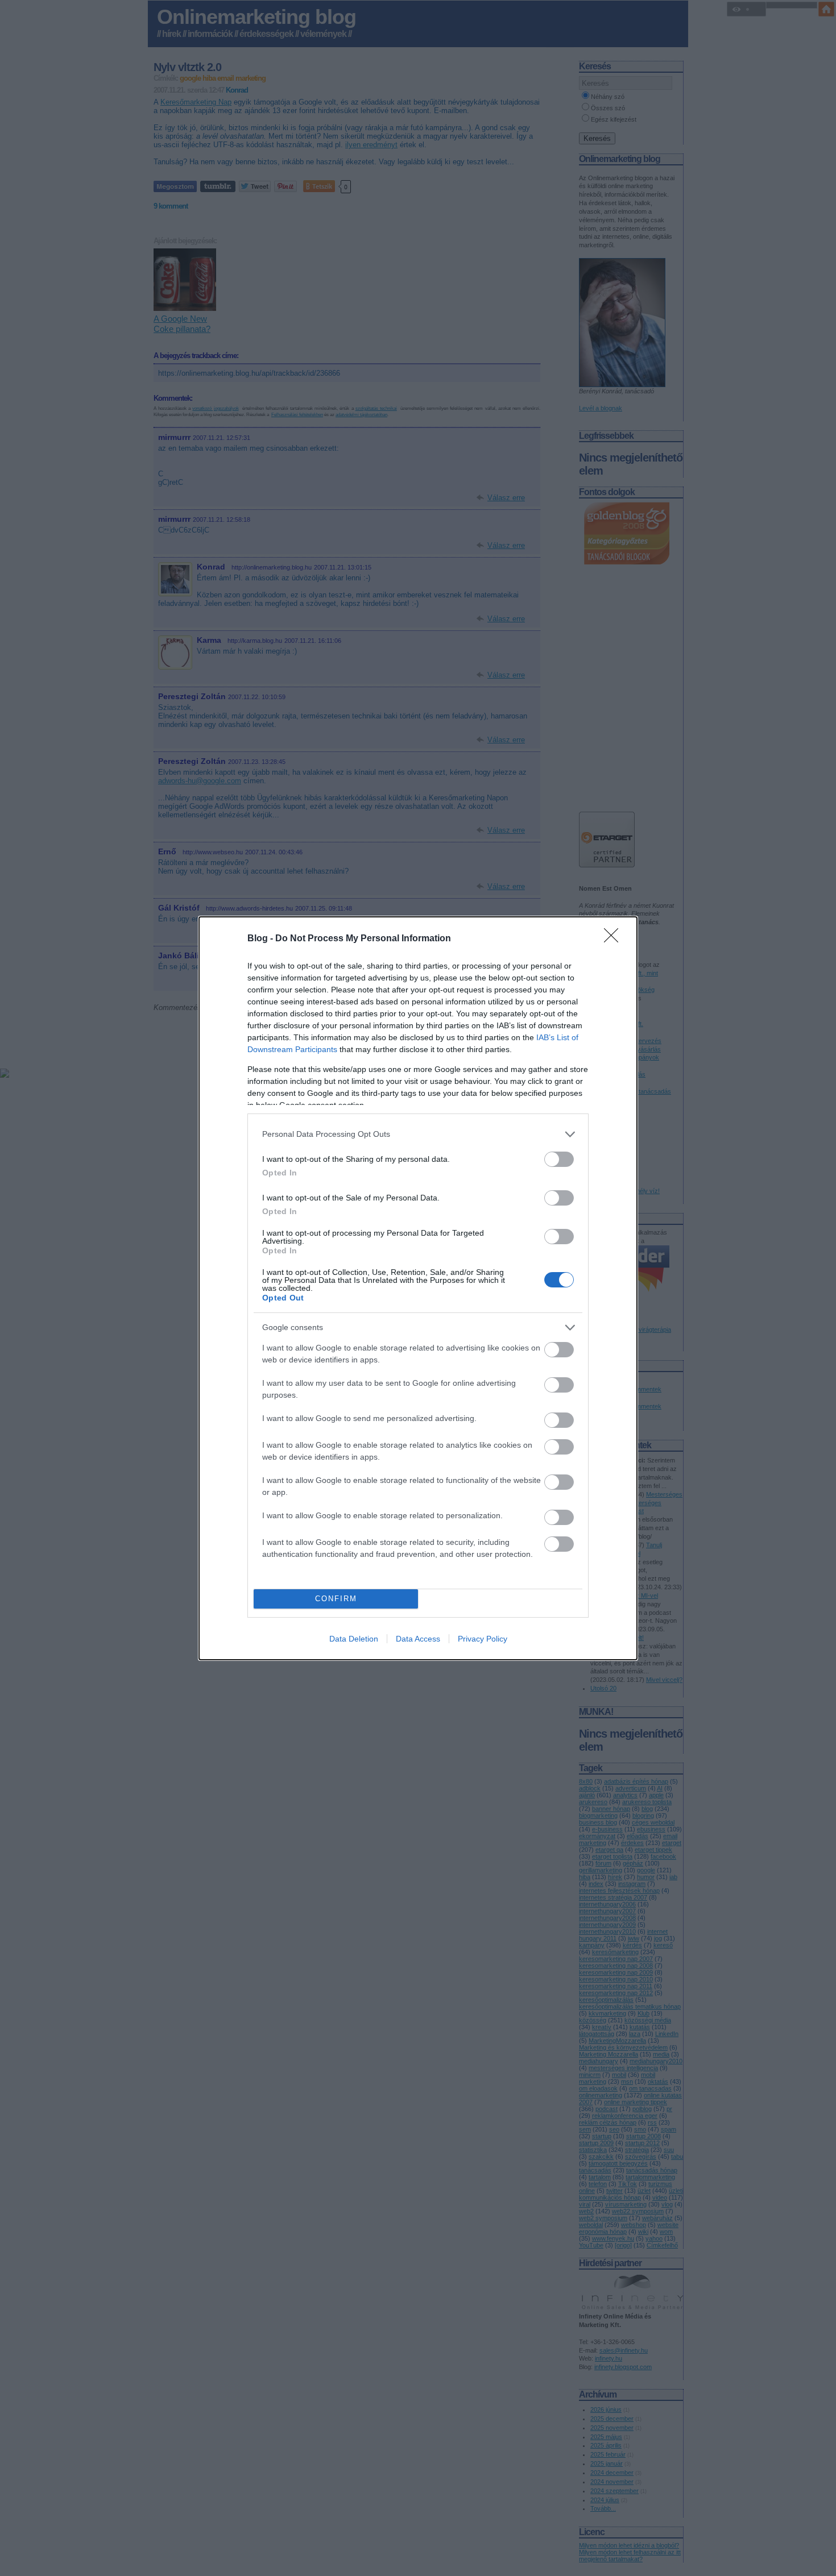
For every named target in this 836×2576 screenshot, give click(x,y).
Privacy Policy (483, 1639)
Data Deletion (354, 1639)
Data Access (418, 1639)
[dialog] (418, 1288)
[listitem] (418, 1134)
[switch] (559, 1159)
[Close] (615, 939)
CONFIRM (336, 1599)
